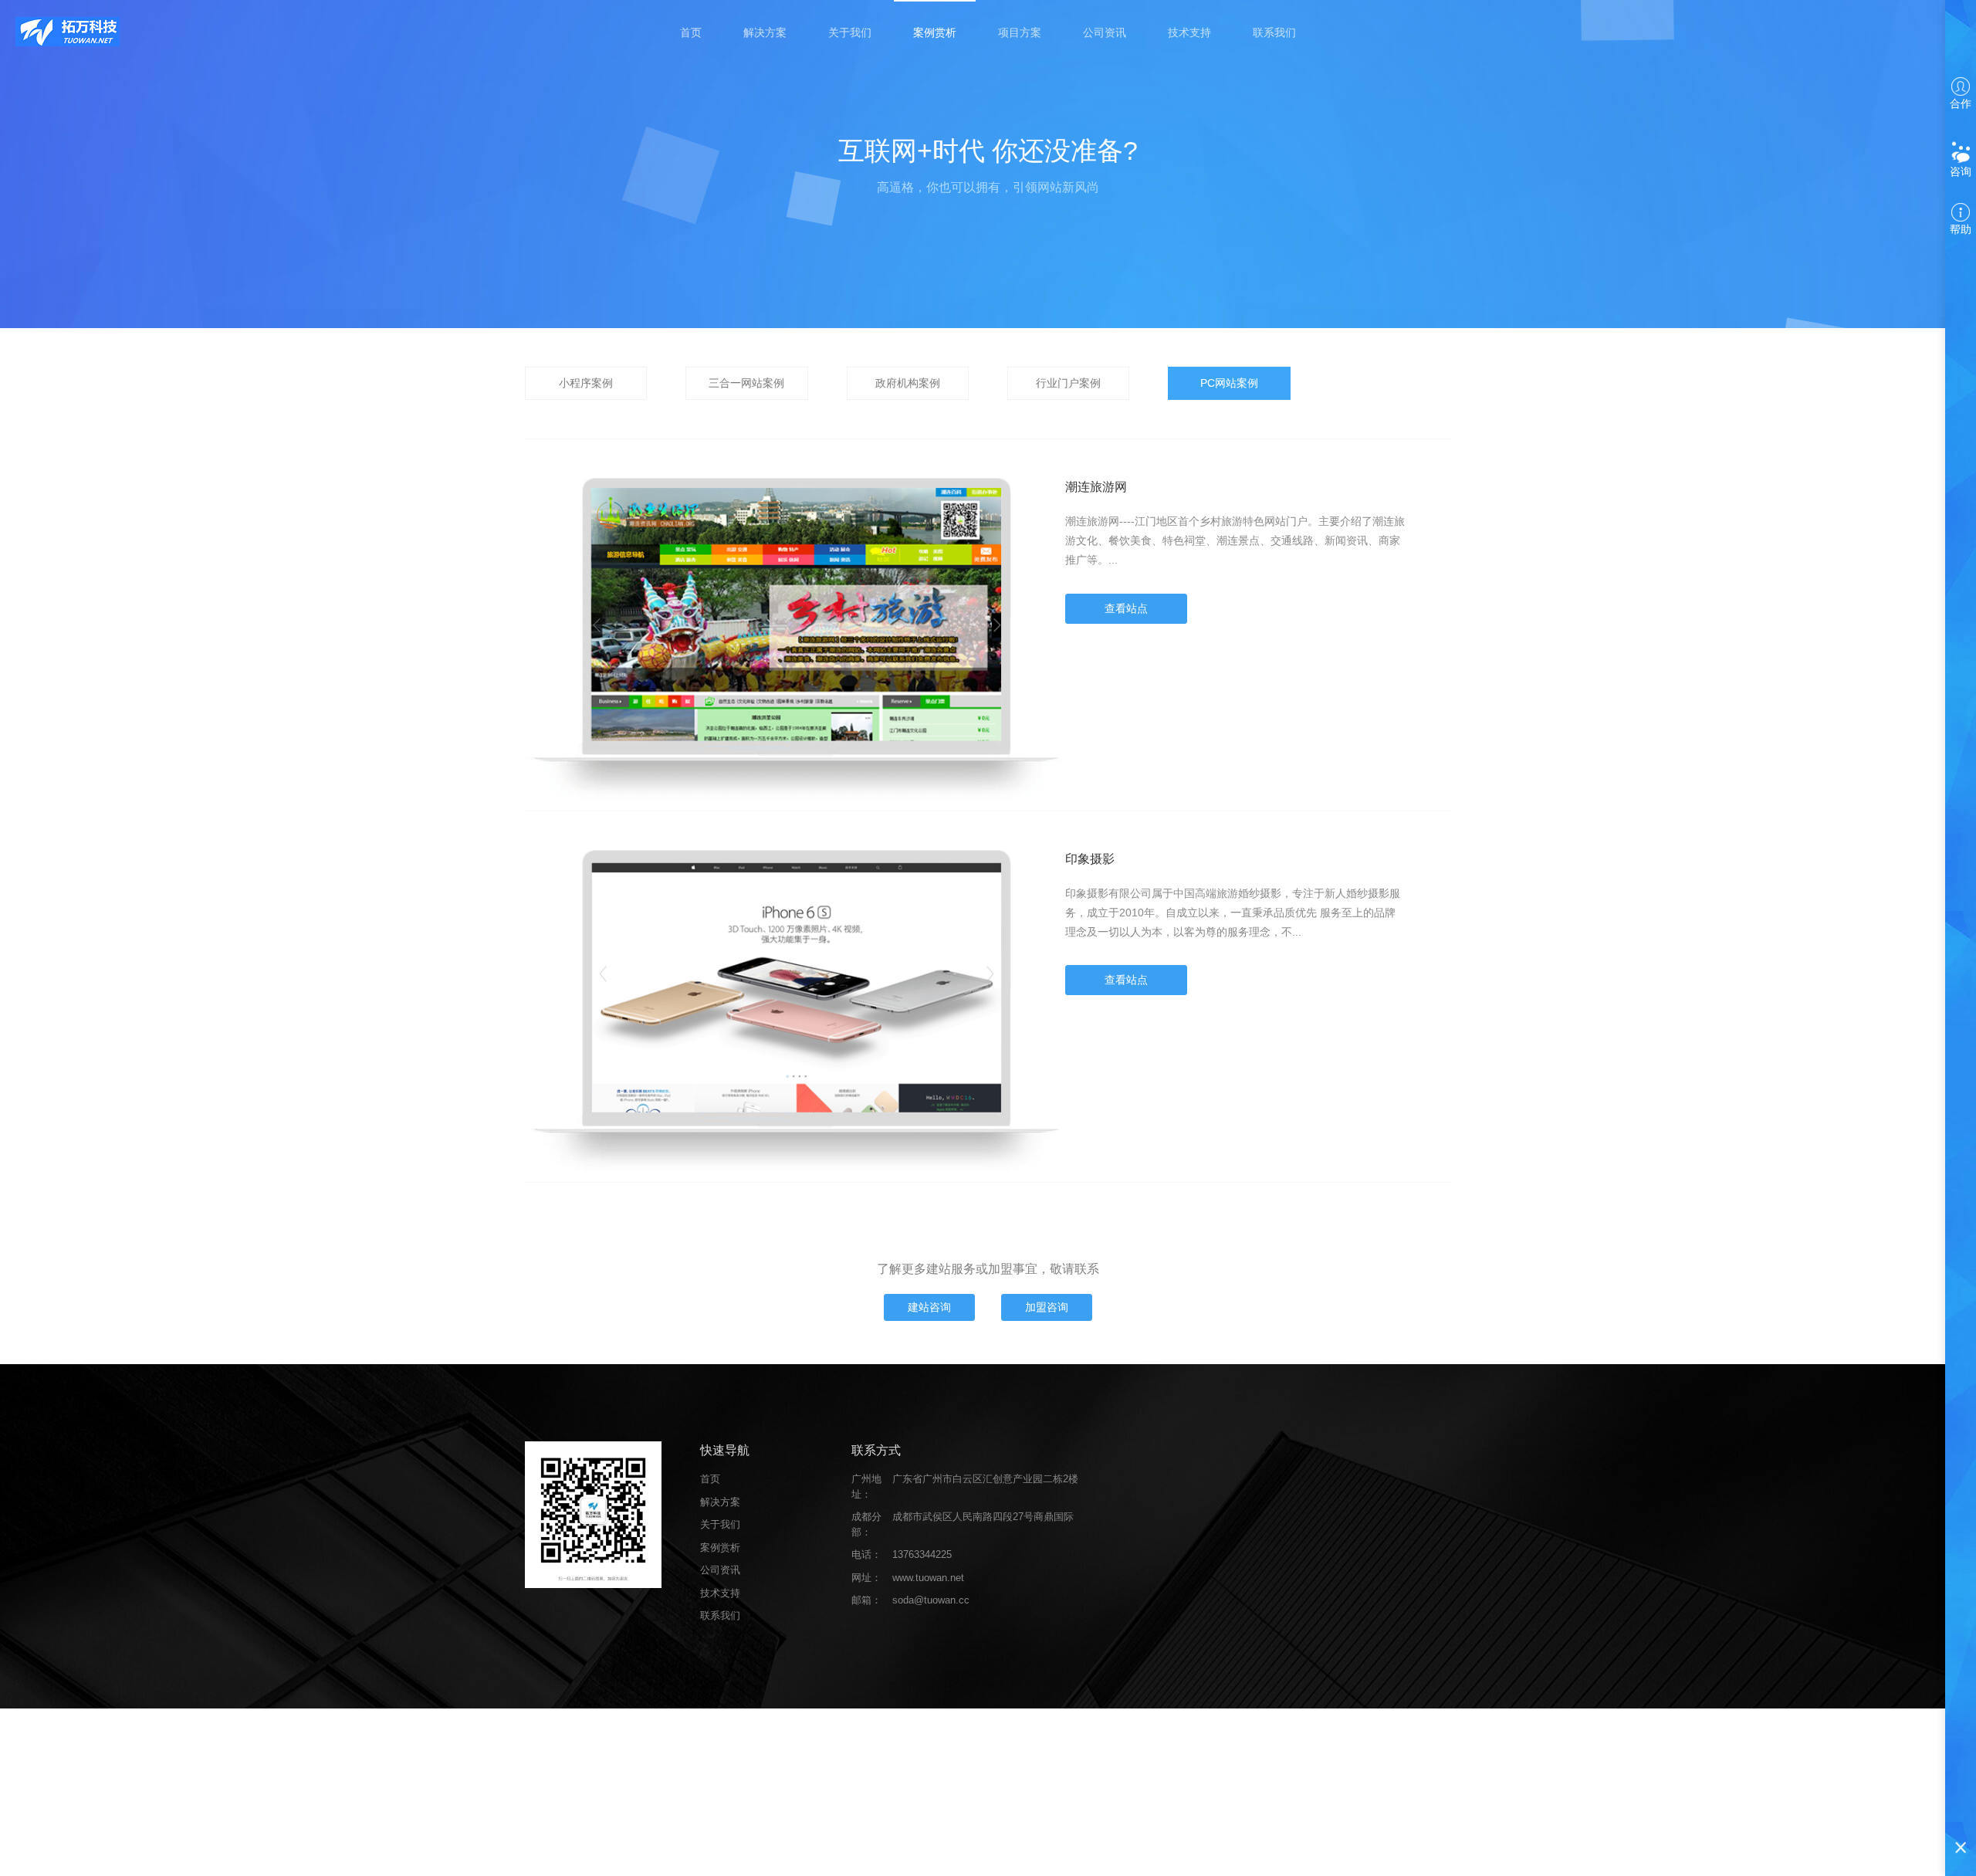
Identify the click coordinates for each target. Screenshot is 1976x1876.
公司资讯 (1105, 32)
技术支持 (1189, 32)
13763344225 (922, 1554)
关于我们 (850, 32)
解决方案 (765, 32)
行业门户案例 (1068, 383)
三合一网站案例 (746, 383)
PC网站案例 (1229, 383)
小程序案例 (586, 383)
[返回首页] (68, 31)
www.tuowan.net (928, 1578)
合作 (1961, 103)
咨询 (1961, 171)
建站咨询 (929, 1307)
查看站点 (1126, 608)
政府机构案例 (908, 383)
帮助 (1961, 229)
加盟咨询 (1047, 1307)
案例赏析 (935, 32)
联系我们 (1274, 32)
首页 (691, 32)
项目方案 (1020, 32)
